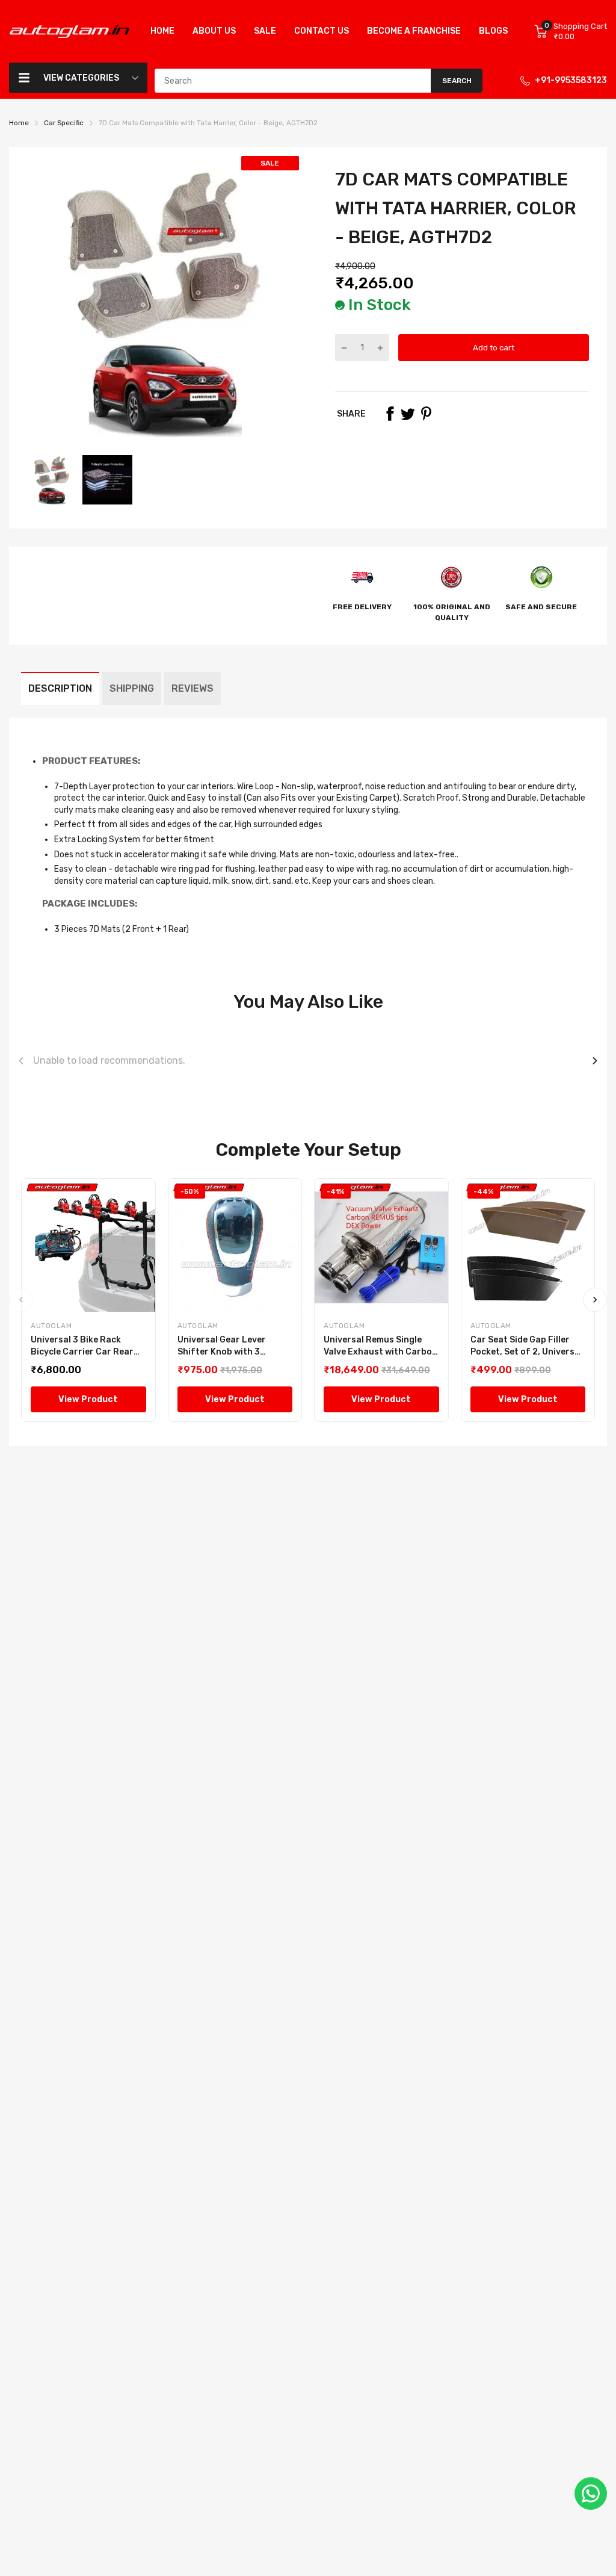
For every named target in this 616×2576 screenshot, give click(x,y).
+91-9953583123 (571, 80)
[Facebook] (390, 414)
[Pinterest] (426, 414)
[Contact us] (591, 2494)
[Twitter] (408, 414)
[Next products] (595, 1061)
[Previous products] (21, 1061)
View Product (88, 1399)
